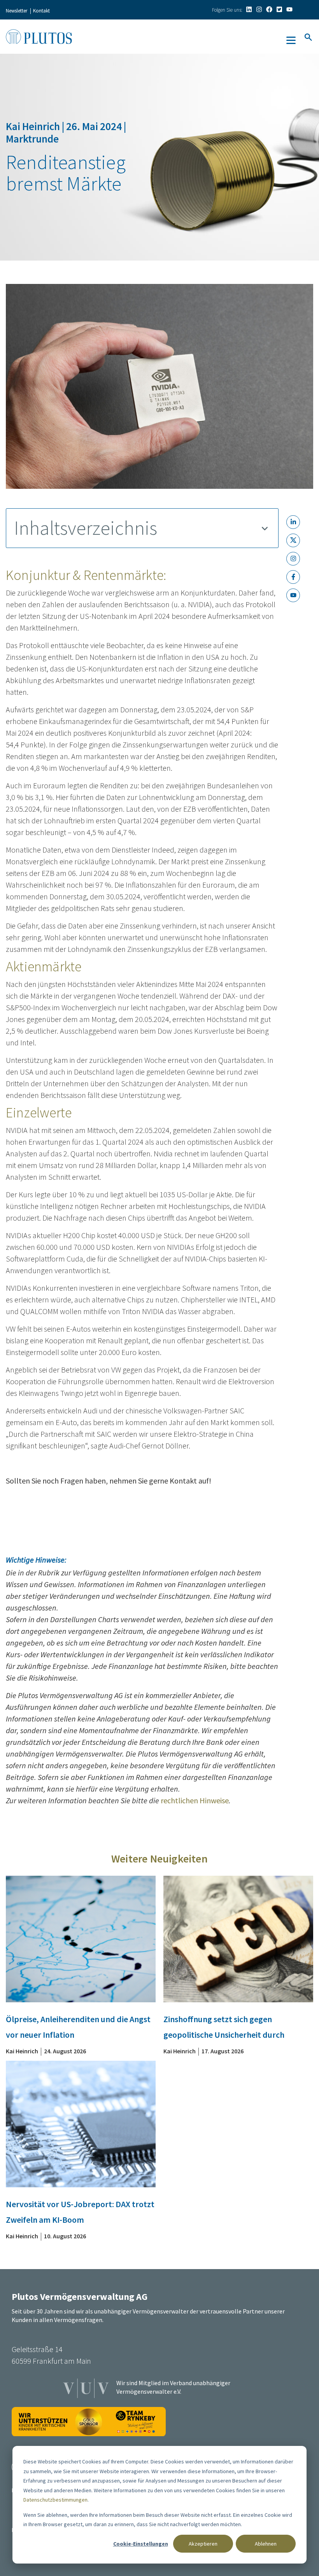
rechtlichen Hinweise (195, 1800)
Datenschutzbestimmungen (55, 2500)
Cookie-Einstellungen (141, 2544)
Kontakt (41, 11)
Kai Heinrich (34, 126)
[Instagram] (259, 9)
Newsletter (17, 11)
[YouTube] (289, 9)
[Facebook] (269, 9)
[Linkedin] (249, 9)
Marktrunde (32, 139)
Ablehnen (266, 2544)
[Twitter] (279, 9)
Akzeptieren (203, 2544)
